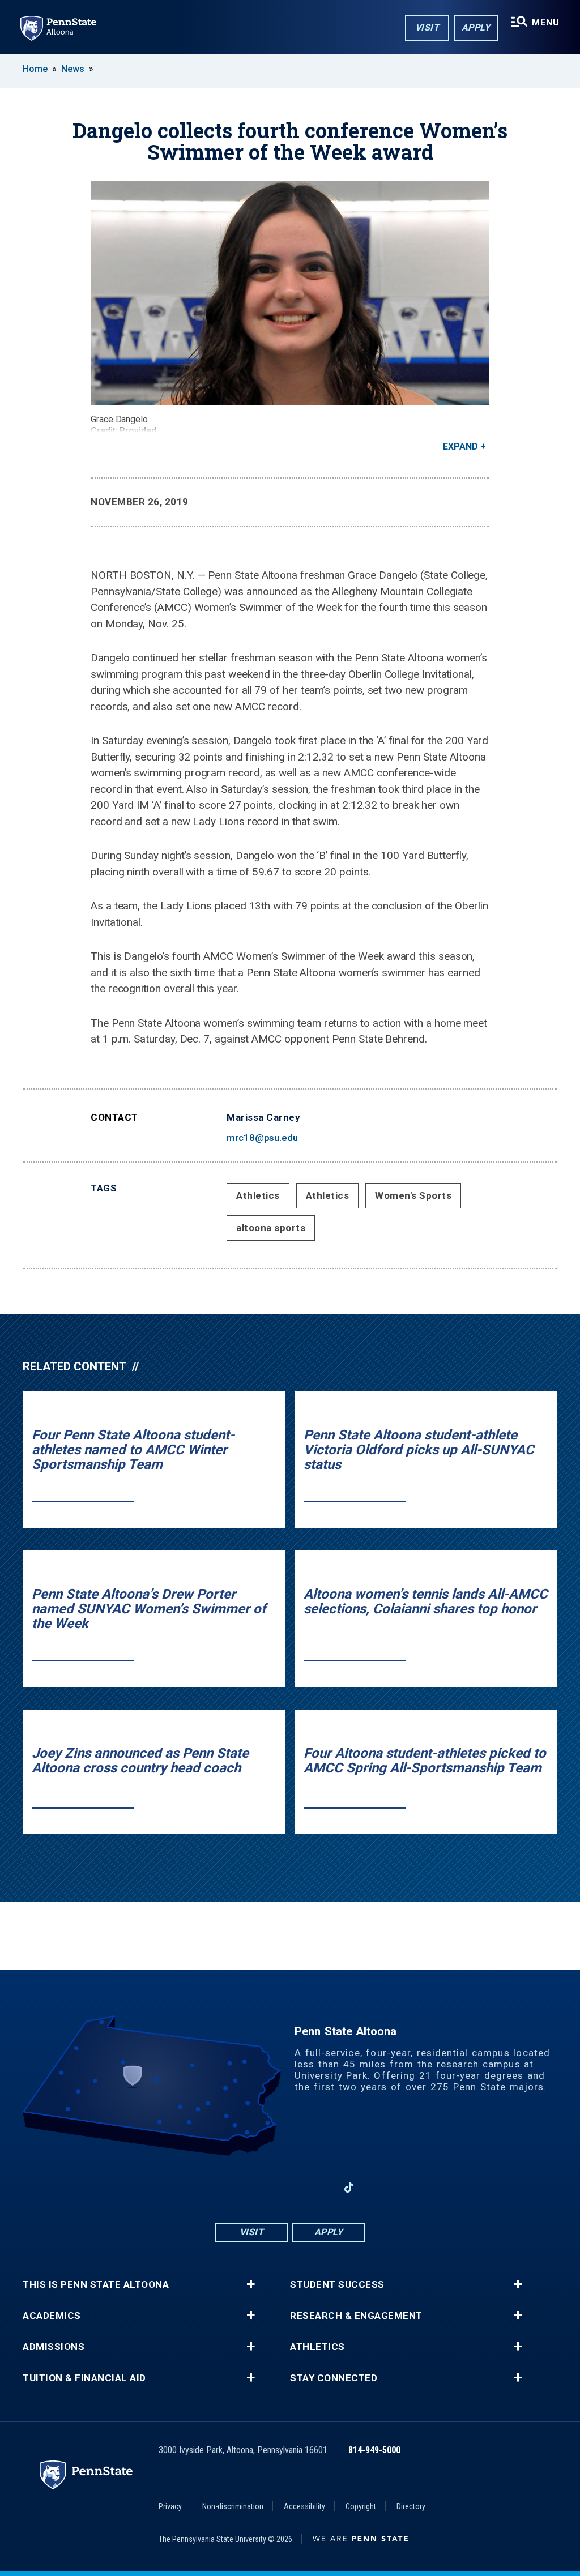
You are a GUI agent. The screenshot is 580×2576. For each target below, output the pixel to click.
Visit (427, 27)
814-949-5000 (374, 2450)
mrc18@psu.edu (262, 1138)
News (73, 69)
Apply (476, 27)
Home (35, 69)
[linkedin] (319, 2187)
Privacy (170, 2506)
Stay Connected (334, 2378)
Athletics (258, 1195)
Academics (52, 2316)
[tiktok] (349, 2187)
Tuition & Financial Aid (84, 2378)
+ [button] (251, 2284)
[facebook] (231, 2187)
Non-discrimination (233, 2506)
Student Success (337, 2285)
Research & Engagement (356, 2316)
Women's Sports (413, 1195)
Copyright (361, 2506)
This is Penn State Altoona (96, 2285)
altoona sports (271, 1228)
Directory (411, 2506)
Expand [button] (460, 447)
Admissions (54, 2347)
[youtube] (290, 2187)
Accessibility (304, 2506)
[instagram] (261, 2187)
